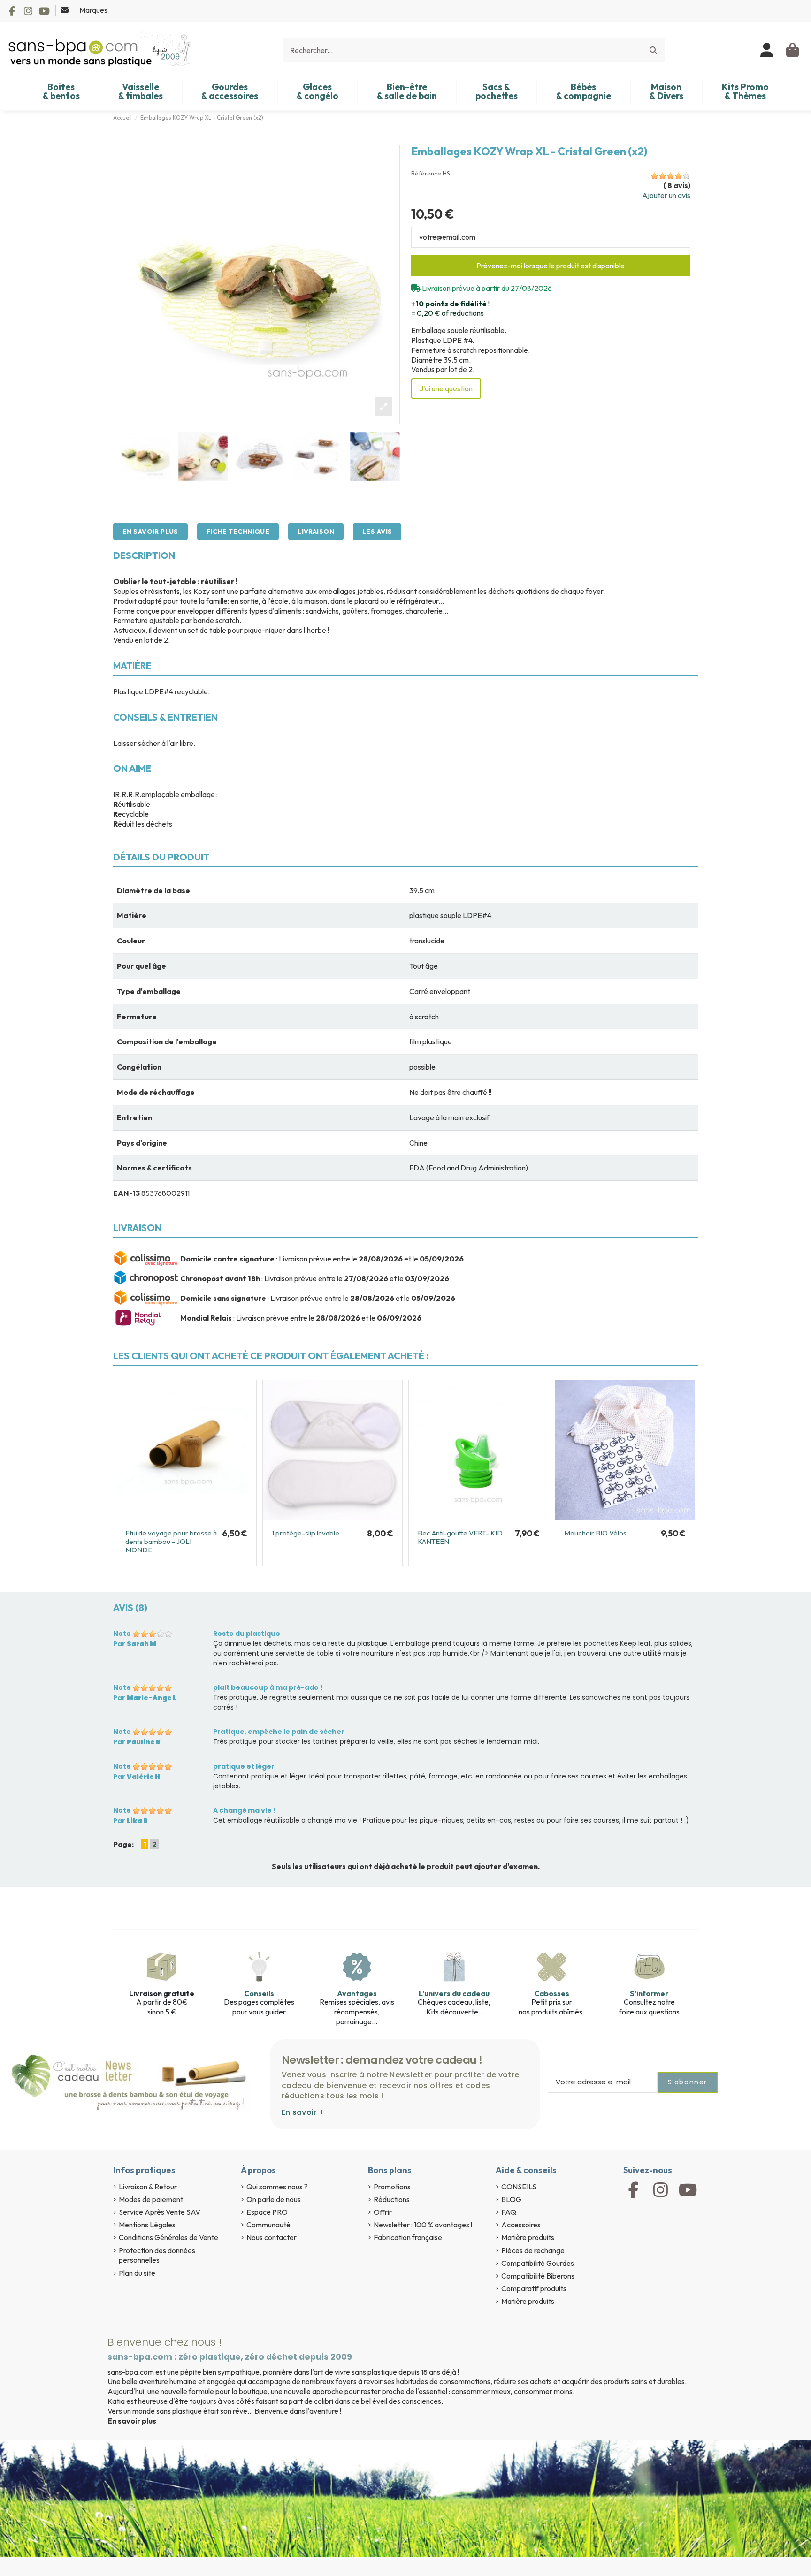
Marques (93, 10)
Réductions (392, 2199)
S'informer (649, 1993)
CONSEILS (519, 2187)
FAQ (509, 2212)
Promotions (392, 2187)
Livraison (316, 532)
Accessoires (521, 2225)
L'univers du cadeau (454, 1993)
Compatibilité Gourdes (538, 2263)
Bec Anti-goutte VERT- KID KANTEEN (460, 1537)
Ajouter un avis (666, 195)
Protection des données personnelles (157, 2255)
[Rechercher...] (653, 50)
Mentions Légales (147, 2225)
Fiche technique (238, 532)
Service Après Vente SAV (160, 2212)
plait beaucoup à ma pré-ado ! (268, 1687)
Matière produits (528, 2237)
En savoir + (303, 2112)
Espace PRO (267, 2212)
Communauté (268, 2225)
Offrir (383, 2212)
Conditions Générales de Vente (168, 2237)
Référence (426, 173)
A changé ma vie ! (245, 1810)
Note (122, 1634)
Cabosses (552, 1993)
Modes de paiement (151, 2199)
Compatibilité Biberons (538, 2276)
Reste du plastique (247, 1634)
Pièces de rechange (533, 2250)
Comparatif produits (534, 2288)
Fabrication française (408, 2237)
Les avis (377, 532)
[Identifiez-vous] (767, 50)
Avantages (357, 1993)
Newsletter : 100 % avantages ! (423, 2225)
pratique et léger (244, 1766)
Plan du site (137, 2273)
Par (135, 1644)
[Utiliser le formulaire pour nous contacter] (65, 10)
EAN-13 (126, 1193)
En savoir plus (150, 532)
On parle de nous (274, 2199)
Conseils (259, 1993)
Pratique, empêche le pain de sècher (279, 1732)
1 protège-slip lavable (306, 1533)
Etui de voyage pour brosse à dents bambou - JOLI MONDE (171, 1541)
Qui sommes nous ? (277, 2187)
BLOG (511, 2199)
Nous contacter (272, 2237)
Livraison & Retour (148, 2187)
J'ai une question (446, 388)
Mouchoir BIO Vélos (595, 1533)
